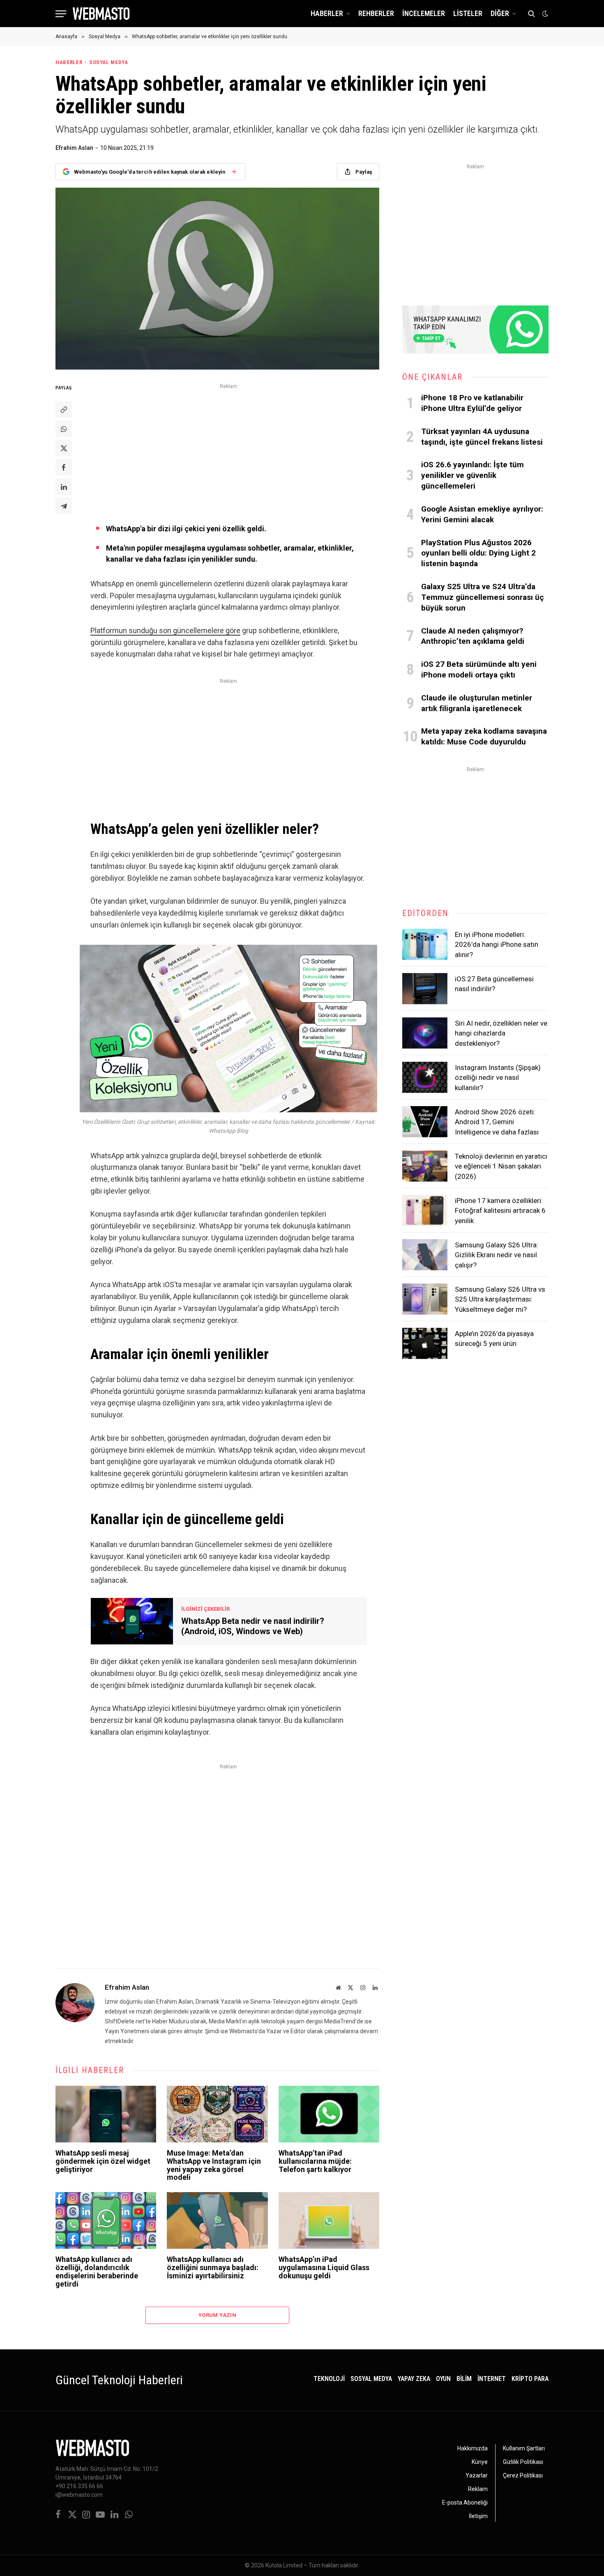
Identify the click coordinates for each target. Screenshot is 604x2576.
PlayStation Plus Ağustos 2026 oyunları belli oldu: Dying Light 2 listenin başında (478, 553)
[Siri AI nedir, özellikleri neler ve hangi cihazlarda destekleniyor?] (425, 1033)
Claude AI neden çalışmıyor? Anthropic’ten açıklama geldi (473, 636)
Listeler (468, 13)
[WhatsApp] (64, 429)
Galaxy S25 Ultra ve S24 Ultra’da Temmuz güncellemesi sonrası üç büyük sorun (483, 597)
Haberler (327, 13)
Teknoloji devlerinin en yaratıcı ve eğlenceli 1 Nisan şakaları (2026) (501, 1166)
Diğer (500, 13)
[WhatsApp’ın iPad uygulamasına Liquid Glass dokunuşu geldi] (329, 2220)
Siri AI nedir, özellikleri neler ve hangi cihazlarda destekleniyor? (501, 1033)
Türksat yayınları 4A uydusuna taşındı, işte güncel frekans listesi (482, 437)
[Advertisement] (228, 449)
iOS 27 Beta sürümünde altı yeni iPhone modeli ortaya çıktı (479, 669)
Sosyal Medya (108, 62)
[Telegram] (64, 506)
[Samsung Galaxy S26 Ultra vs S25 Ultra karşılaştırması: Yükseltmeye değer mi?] (425, 1299)
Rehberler (376, 13)
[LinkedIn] (64, 487)
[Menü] (61, 14)
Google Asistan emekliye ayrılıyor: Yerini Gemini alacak (482, 514)
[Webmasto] (101, 14)
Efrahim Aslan (74, 148)
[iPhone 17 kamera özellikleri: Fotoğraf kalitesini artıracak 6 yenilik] (425, 1210)
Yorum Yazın (217, 2315)
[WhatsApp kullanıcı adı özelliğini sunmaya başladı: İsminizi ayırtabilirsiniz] (217, 2220)
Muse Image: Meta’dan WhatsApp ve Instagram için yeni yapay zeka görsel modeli (214, 2165)
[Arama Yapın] (531, 14)
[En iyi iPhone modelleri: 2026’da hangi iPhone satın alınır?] (425, 944)
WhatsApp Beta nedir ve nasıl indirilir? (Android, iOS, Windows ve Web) (253, 1626)
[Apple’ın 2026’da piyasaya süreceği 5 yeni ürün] (425, 1343)
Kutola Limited (284, 2565)
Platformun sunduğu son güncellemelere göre (165, 630)
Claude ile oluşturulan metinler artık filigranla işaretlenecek (477, 703)
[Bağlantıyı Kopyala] (64, 409)
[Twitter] (64, 448)
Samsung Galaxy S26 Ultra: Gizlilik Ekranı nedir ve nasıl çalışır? (497, 1255)
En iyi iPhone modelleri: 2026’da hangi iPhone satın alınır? (497, 945)
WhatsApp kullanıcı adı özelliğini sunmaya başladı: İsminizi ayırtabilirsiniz (213, 2267)
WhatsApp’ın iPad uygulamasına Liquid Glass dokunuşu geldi (324, 2267)
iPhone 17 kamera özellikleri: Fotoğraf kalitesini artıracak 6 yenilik (500, 1211)
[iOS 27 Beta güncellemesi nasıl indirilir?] (425, 989)
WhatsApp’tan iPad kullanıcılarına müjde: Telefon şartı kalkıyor (315, 2161)
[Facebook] (64, 467)
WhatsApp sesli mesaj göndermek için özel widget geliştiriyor (103, 2161)
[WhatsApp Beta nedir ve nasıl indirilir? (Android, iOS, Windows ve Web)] (132, 1621)
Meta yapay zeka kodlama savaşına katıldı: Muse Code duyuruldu (484, 736)
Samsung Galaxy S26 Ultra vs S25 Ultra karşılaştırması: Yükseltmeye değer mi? (500, 1299)
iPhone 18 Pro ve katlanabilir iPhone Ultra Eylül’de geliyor (472, 403)
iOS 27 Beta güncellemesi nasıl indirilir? (494, 984)
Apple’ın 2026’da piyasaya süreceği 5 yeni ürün (494, 1339)
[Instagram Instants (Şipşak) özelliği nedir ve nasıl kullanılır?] (425, 1077)
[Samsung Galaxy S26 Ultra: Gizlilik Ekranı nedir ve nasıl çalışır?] (425, 1255)
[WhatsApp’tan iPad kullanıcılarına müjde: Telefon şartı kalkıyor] (329, 2114)
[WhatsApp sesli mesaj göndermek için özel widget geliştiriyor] (106, 2114)
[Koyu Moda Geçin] (544, 14)
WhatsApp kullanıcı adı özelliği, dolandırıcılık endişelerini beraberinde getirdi (97, 2272)
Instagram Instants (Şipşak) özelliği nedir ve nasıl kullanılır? (498, 1078)
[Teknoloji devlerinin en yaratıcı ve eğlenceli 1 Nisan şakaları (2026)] (425, 1166)
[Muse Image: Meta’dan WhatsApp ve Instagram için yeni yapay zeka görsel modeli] (217, 2114)
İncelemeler (424, 13)
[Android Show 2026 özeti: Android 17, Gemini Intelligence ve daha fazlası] (425, 1122)
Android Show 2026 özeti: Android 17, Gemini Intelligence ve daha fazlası (497, 1122)
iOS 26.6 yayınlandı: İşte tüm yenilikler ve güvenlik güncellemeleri (473, 475)
